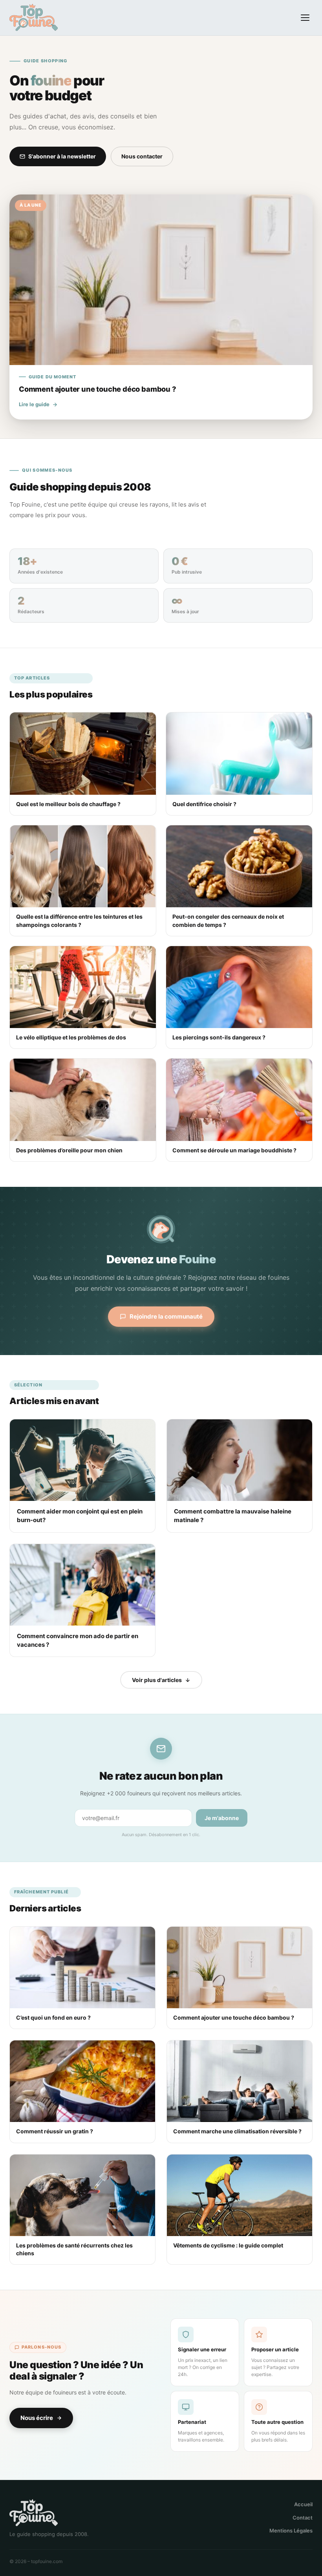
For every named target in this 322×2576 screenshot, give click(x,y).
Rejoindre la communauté (166, 1316)
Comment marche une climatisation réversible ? (237, 2131)
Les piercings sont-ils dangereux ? (219, 1037)
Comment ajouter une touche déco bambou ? (234, 2017)
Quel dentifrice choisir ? (204, 804)
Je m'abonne (222, 1818)
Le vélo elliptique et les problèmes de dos (71, 1037)
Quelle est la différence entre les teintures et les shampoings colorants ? (79, 920)
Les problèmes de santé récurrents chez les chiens (74, 2249)
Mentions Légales (291, 2531)
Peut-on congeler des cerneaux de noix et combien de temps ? (228, 920)
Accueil (303, 2504)
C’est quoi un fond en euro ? (53, 2017)
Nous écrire (37, 2418)
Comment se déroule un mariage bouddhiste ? (234, 1150)
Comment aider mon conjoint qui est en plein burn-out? (80, 1516)
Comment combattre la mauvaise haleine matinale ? (233, 1516)
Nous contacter (142, 156)
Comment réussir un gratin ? (55, 2131)
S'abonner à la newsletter (62, 156)
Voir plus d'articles (157, 1680)
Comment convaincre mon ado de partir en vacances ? (78, 1640)
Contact (303, 2518)
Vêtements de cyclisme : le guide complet (228, 2245)
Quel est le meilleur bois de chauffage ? (68, 804)
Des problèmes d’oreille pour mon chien (69, 1150)
